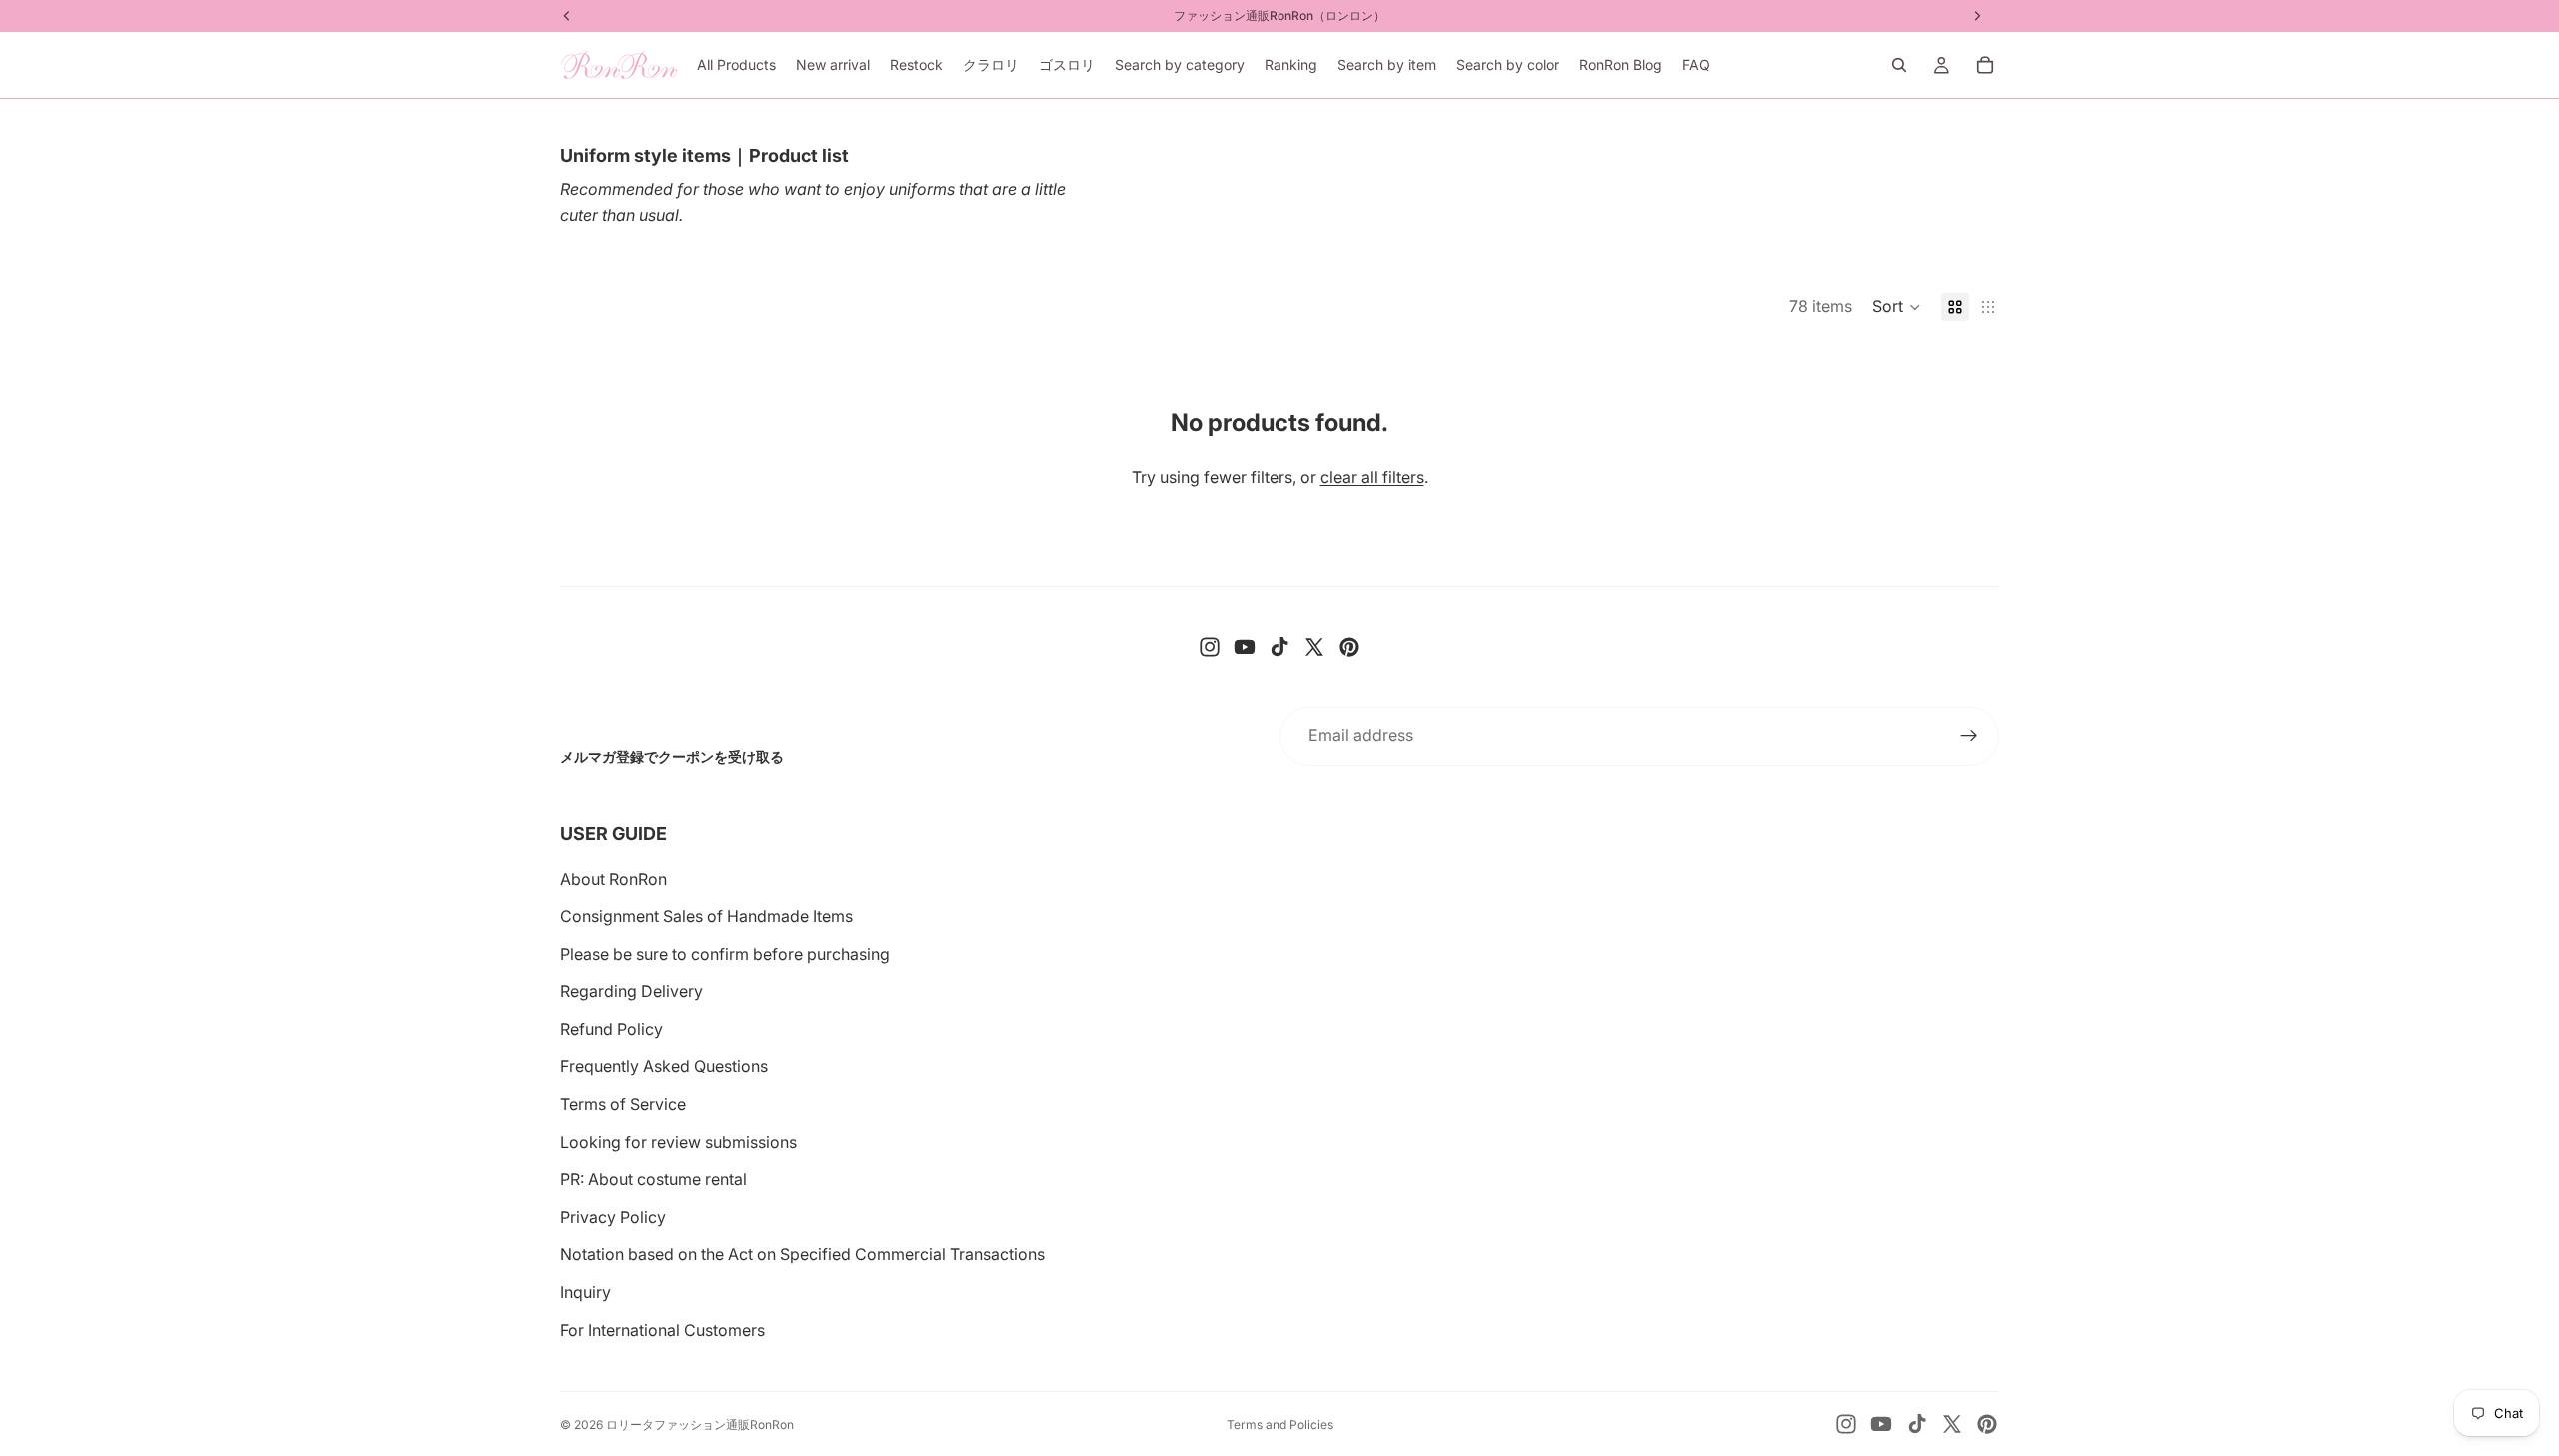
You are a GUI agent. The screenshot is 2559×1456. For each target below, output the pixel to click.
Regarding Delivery (631, 991)
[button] (1897, 307)
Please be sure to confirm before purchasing (725, 954)
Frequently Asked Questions (664, 1066)
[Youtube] (1245, 647)
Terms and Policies (1280, 1425)
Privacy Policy (613, 1217)
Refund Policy (611, 1029)
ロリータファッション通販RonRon (700, 1425)
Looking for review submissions (678, 1142)
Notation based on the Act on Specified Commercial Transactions (802, 1254)
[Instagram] (1210, 647)
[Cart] (1985, 65)
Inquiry (585, 1292)
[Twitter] (1314, 647)
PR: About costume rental (653, 1179)
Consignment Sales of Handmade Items (706, 916)
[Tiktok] (1279, 647)
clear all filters (1372, 477)
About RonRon (613, 879)
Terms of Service (623, 1104)
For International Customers (662, 1330)
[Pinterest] (1349, 647)
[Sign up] (1969, 736)
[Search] (1899, 65)
